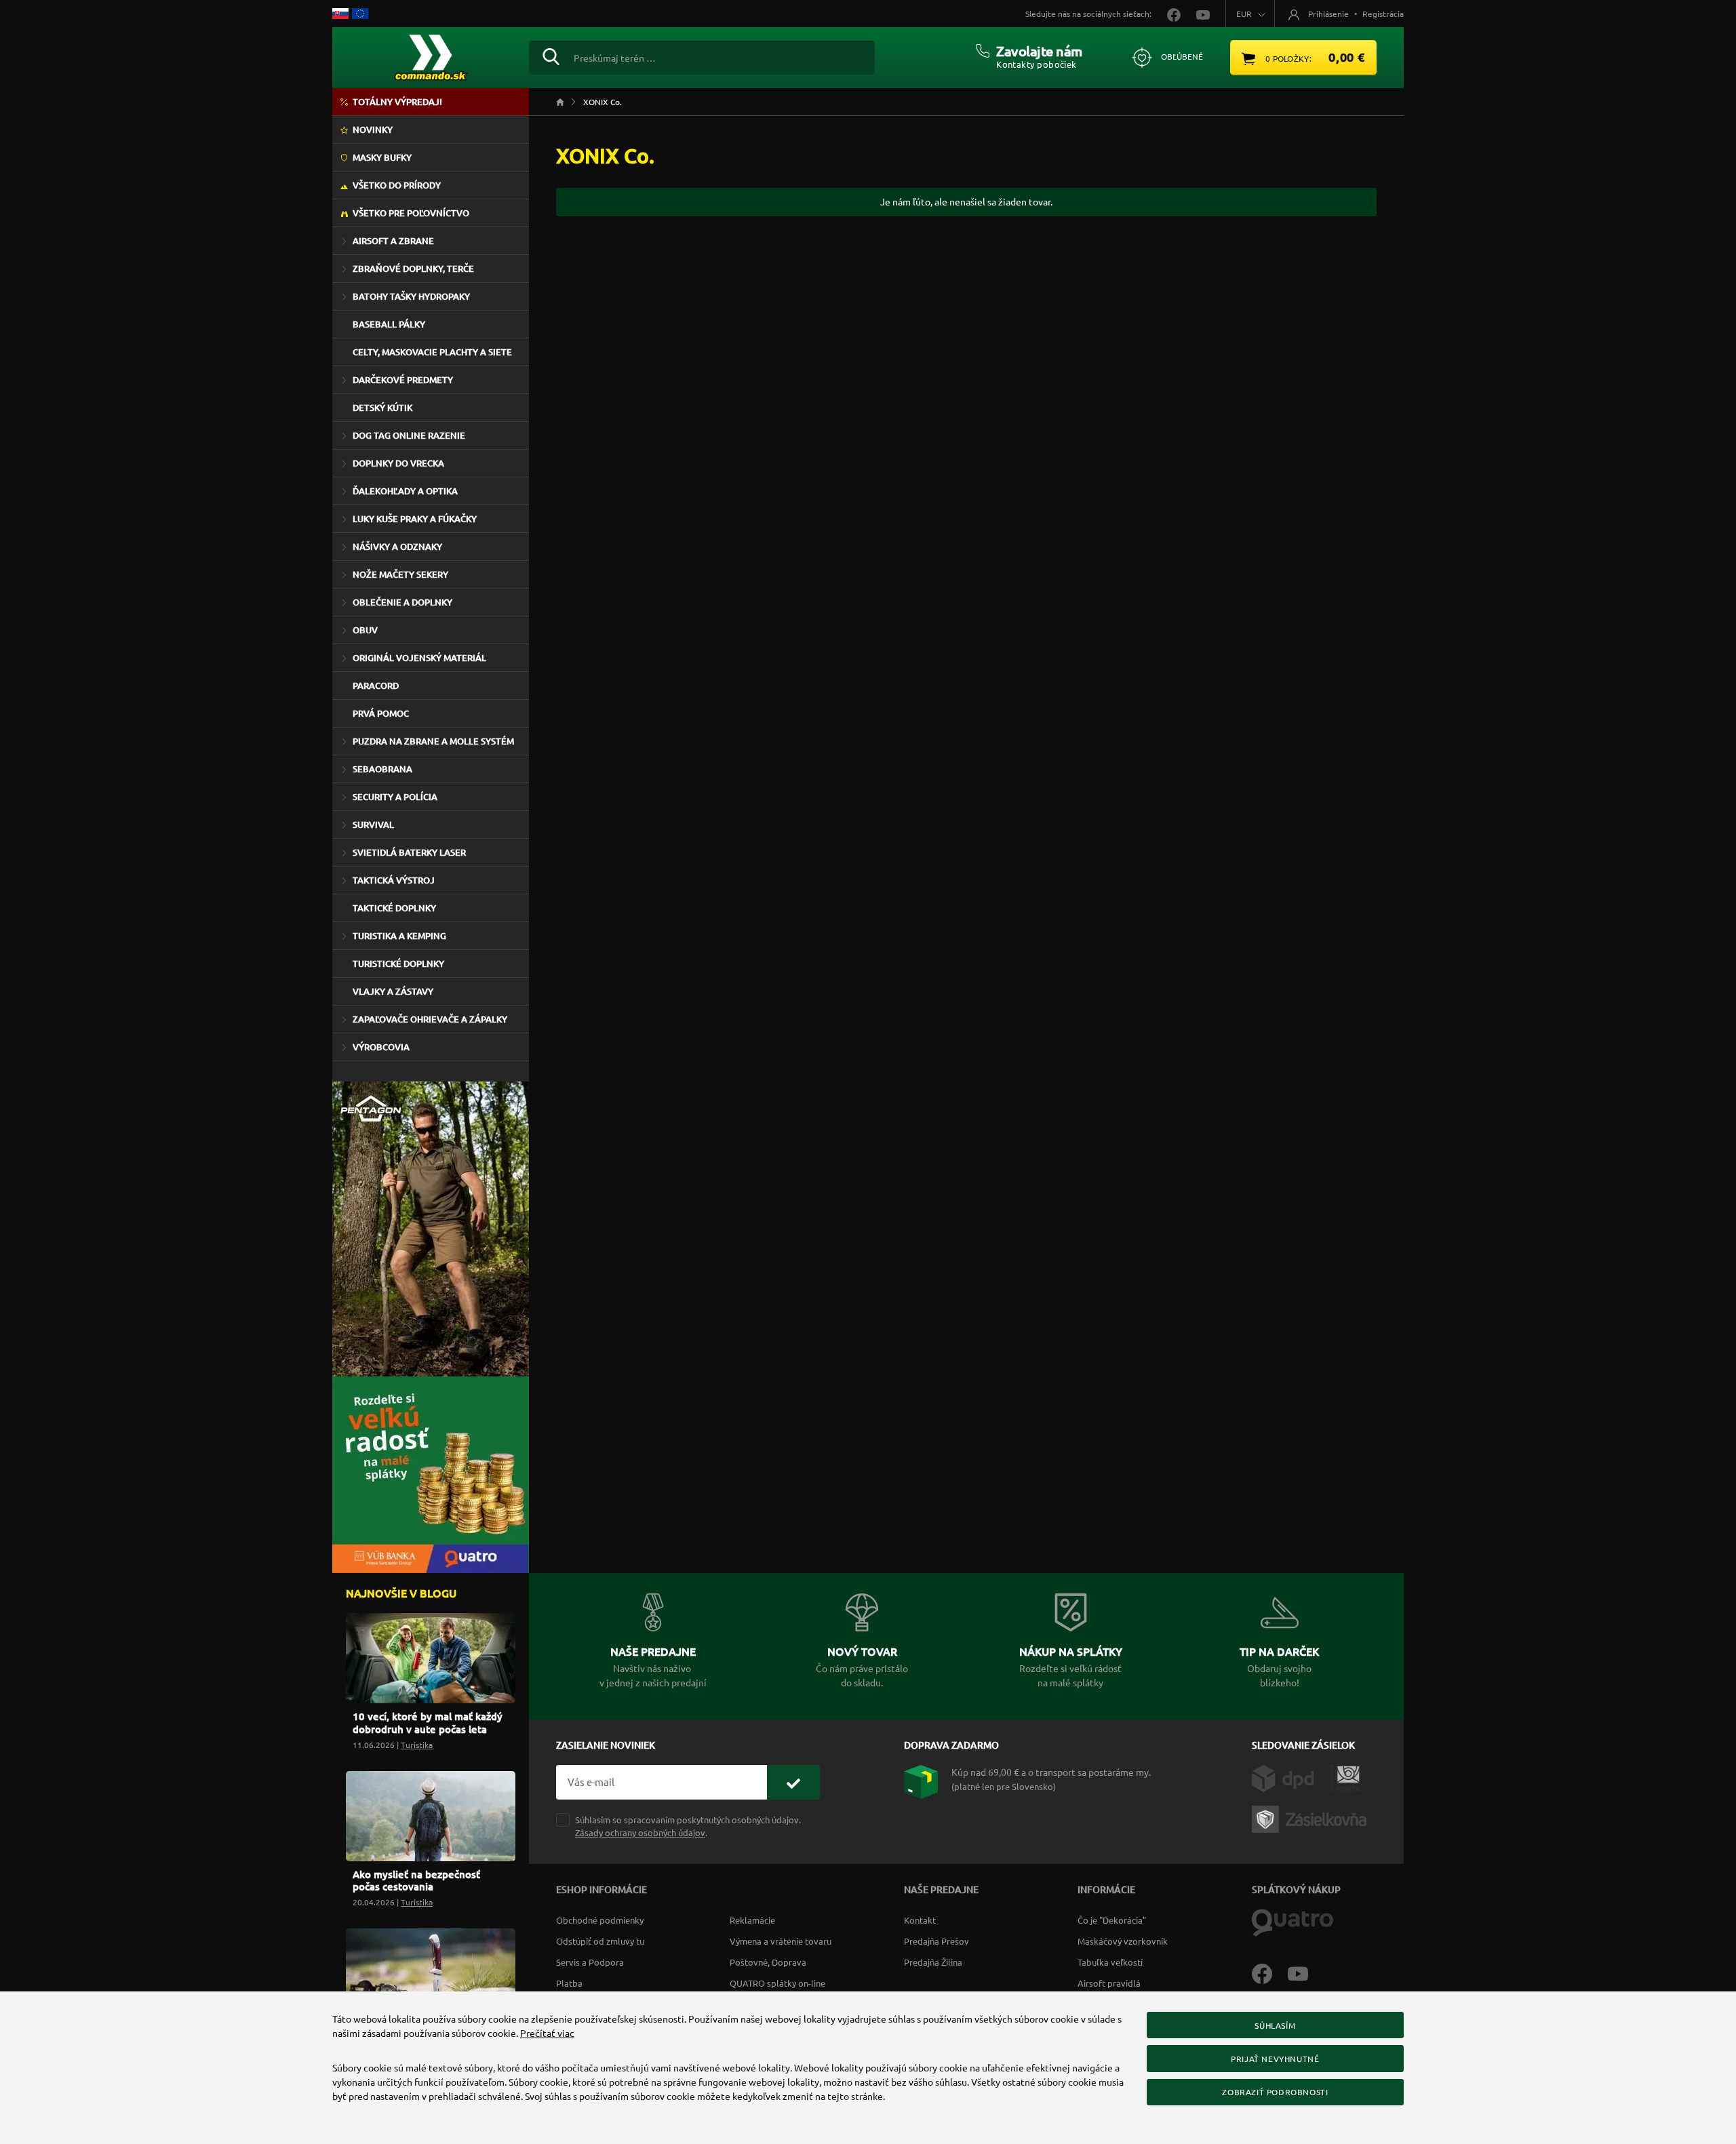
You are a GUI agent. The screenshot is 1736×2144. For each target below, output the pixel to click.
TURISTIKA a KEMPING (399, 936)
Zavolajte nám (1039, 51)
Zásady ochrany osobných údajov (640, 1832)
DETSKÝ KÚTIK (382, 408)
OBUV (365, 630)
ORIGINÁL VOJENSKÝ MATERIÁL (419, 658)
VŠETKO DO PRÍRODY (397, 185)
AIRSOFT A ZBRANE (393, 241)
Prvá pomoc (381, 713)
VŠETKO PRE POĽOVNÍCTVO (411, 213)
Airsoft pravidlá (1109, 1983)
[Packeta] (1311, 1818)
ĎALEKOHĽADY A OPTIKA (405, 491)
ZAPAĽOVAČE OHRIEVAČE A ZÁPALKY (430, 1019)
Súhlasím (1275, 2025)
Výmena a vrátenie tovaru (781, 1941)
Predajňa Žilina (933, 1962)
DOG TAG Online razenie (409, 435)
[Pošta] (1345, 1777)
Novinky (373, 130)
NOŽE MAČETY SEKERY (400, 574)
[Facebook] (1270, 1972)
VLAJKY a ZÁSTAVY (393, 991)
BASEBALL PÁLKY (389, 324)
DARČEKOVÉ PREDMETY (403, 380)
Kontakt (920, 1920)
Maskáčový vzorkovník (1123, 1941)
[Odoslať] (793, 1782)
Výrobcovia (381, 1047)
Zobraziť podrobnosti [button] (1275, 2092)
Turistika (417, 1745)
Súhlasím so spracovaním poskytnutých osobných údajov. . (688, 1826)
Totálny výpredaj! (397, 102)
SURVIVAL (373, 825)
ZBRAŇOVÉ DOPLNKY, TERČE (413, 269)
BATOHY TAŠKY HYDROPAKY (411, 296)
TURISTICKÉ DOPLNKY (398, 964)
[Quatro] (1293, 1922)
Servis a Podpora (590, 1962)
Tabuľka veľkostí (1110, 1962)
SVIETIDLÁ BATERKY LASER (409, 852)
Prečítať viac (547, 2033)
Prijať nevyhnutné (1275, 2059)
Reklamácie (752, 1920)
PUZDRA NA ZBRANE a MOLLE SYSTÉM (433, 741)
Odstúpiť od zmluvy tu (600, 1941)
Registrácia (1383, 14)
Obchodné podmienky (600, 1920)
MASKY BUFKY (382, 157)
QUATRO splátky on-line (777, 1983)
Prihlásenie (1328, 14)
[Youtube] (1305, 1972)
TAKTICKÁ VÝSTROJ (394, 880)
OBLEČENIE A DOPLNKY (402, 602)
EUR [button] (1244, 14)
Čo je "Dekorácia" (1112, 1920)
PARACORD (376, 686)
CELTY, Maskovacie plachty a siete (432, 352)
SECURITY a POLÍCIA (395, 797)
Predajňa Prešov (936, 1941)
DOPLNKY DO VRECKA (398, 463)
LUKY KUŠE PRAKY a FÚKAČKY (415, 519)
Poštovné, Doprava (768, 1962)
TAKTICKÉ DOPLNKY (394, 908)
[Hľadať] (551, 55)
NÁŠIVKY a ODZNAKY (397, 547)
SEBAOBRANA (382, 769)
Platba (569, 1983)
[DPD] (1291, 1777)
